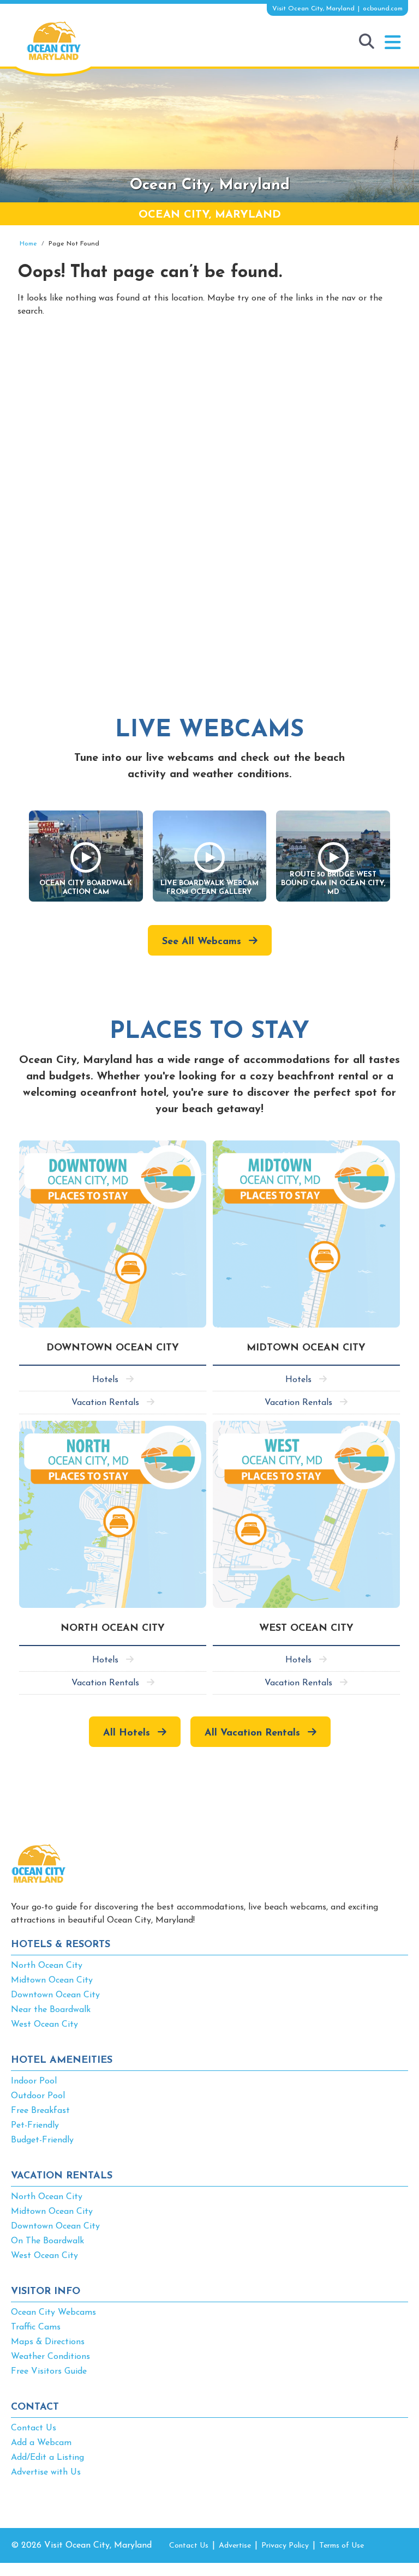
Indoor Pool (34, 2081)
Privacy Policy (285, 2546)
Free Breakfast (40, 2111)
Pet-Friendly (35, 2125)
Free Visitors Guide (49, 2371)
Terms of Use (342, 2546)
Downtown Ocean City (55, 1995)
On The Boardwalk (47, 2241)
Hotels (105, 1380)
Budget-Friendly (42, 2140)
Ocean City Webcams (53, 2313)
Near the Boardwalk (51, 2010)
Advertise (235, 2546)
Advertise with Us (46, 2472)
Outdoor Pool (38, 2096)
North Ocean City (47, 1966)
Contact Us (34, 2428)
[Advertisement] (209, 419)
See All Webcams (202, 942)
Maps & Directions (48, 2342)
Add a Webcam (41, 2443)
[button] (393, 43)
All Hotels (127, 1733)
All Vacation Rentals (252, 1733)
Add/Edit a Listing (47, 2458)
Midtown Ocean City (52, 1980)
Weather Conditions (50, 2357)
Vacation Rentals (105, 1403)
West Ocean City (44, 2025)
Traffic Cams (36, 2327)
